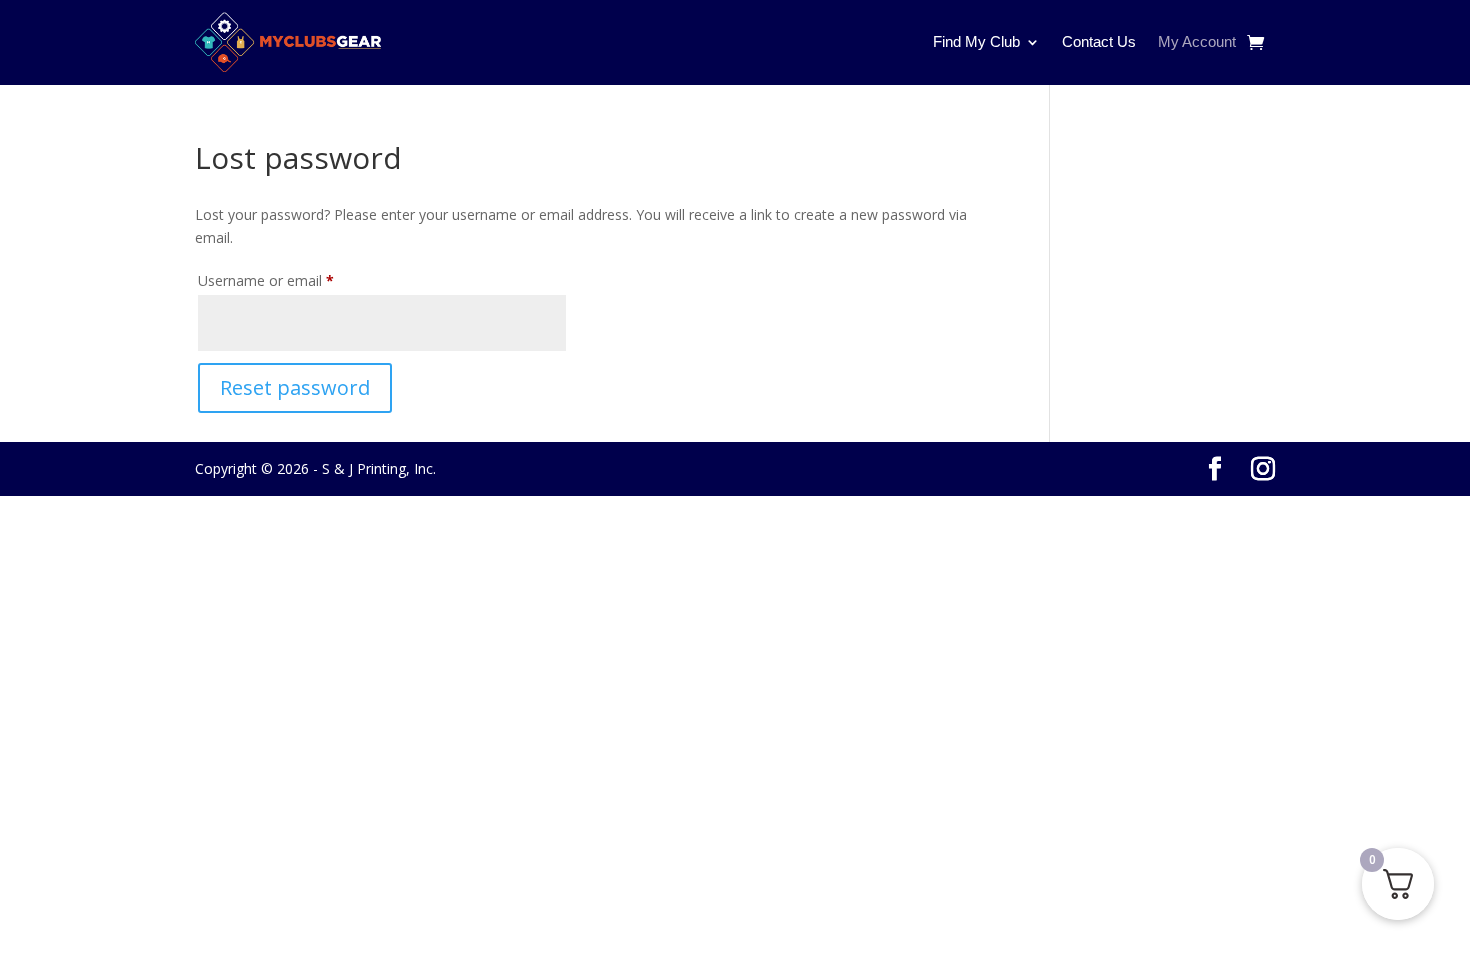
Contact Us (1099, 41)
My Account (1197, 41)
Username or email (294, 280)
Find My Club (976, 41)
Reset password (295, 387)
